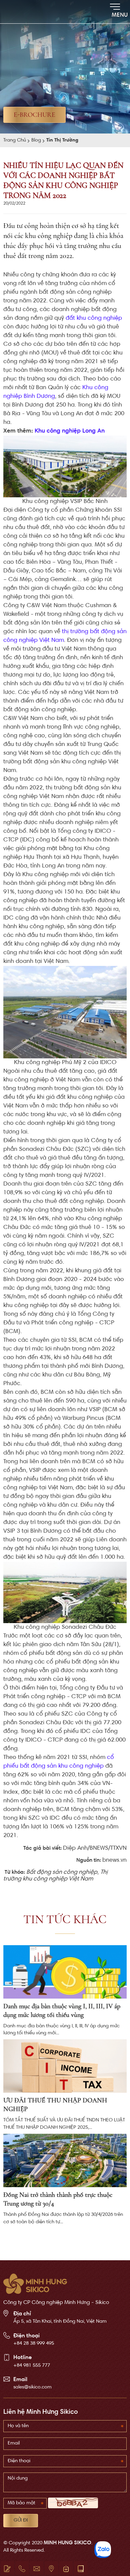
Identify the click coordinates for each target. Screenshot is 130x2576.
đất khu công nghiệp (94, 318)
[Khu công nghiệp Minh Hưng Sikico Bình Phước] (23, 12)
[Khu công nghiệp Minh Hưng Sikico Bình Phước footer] (35, 2284)
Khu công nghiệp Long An (70, 431)
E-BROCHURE (34, 115)
